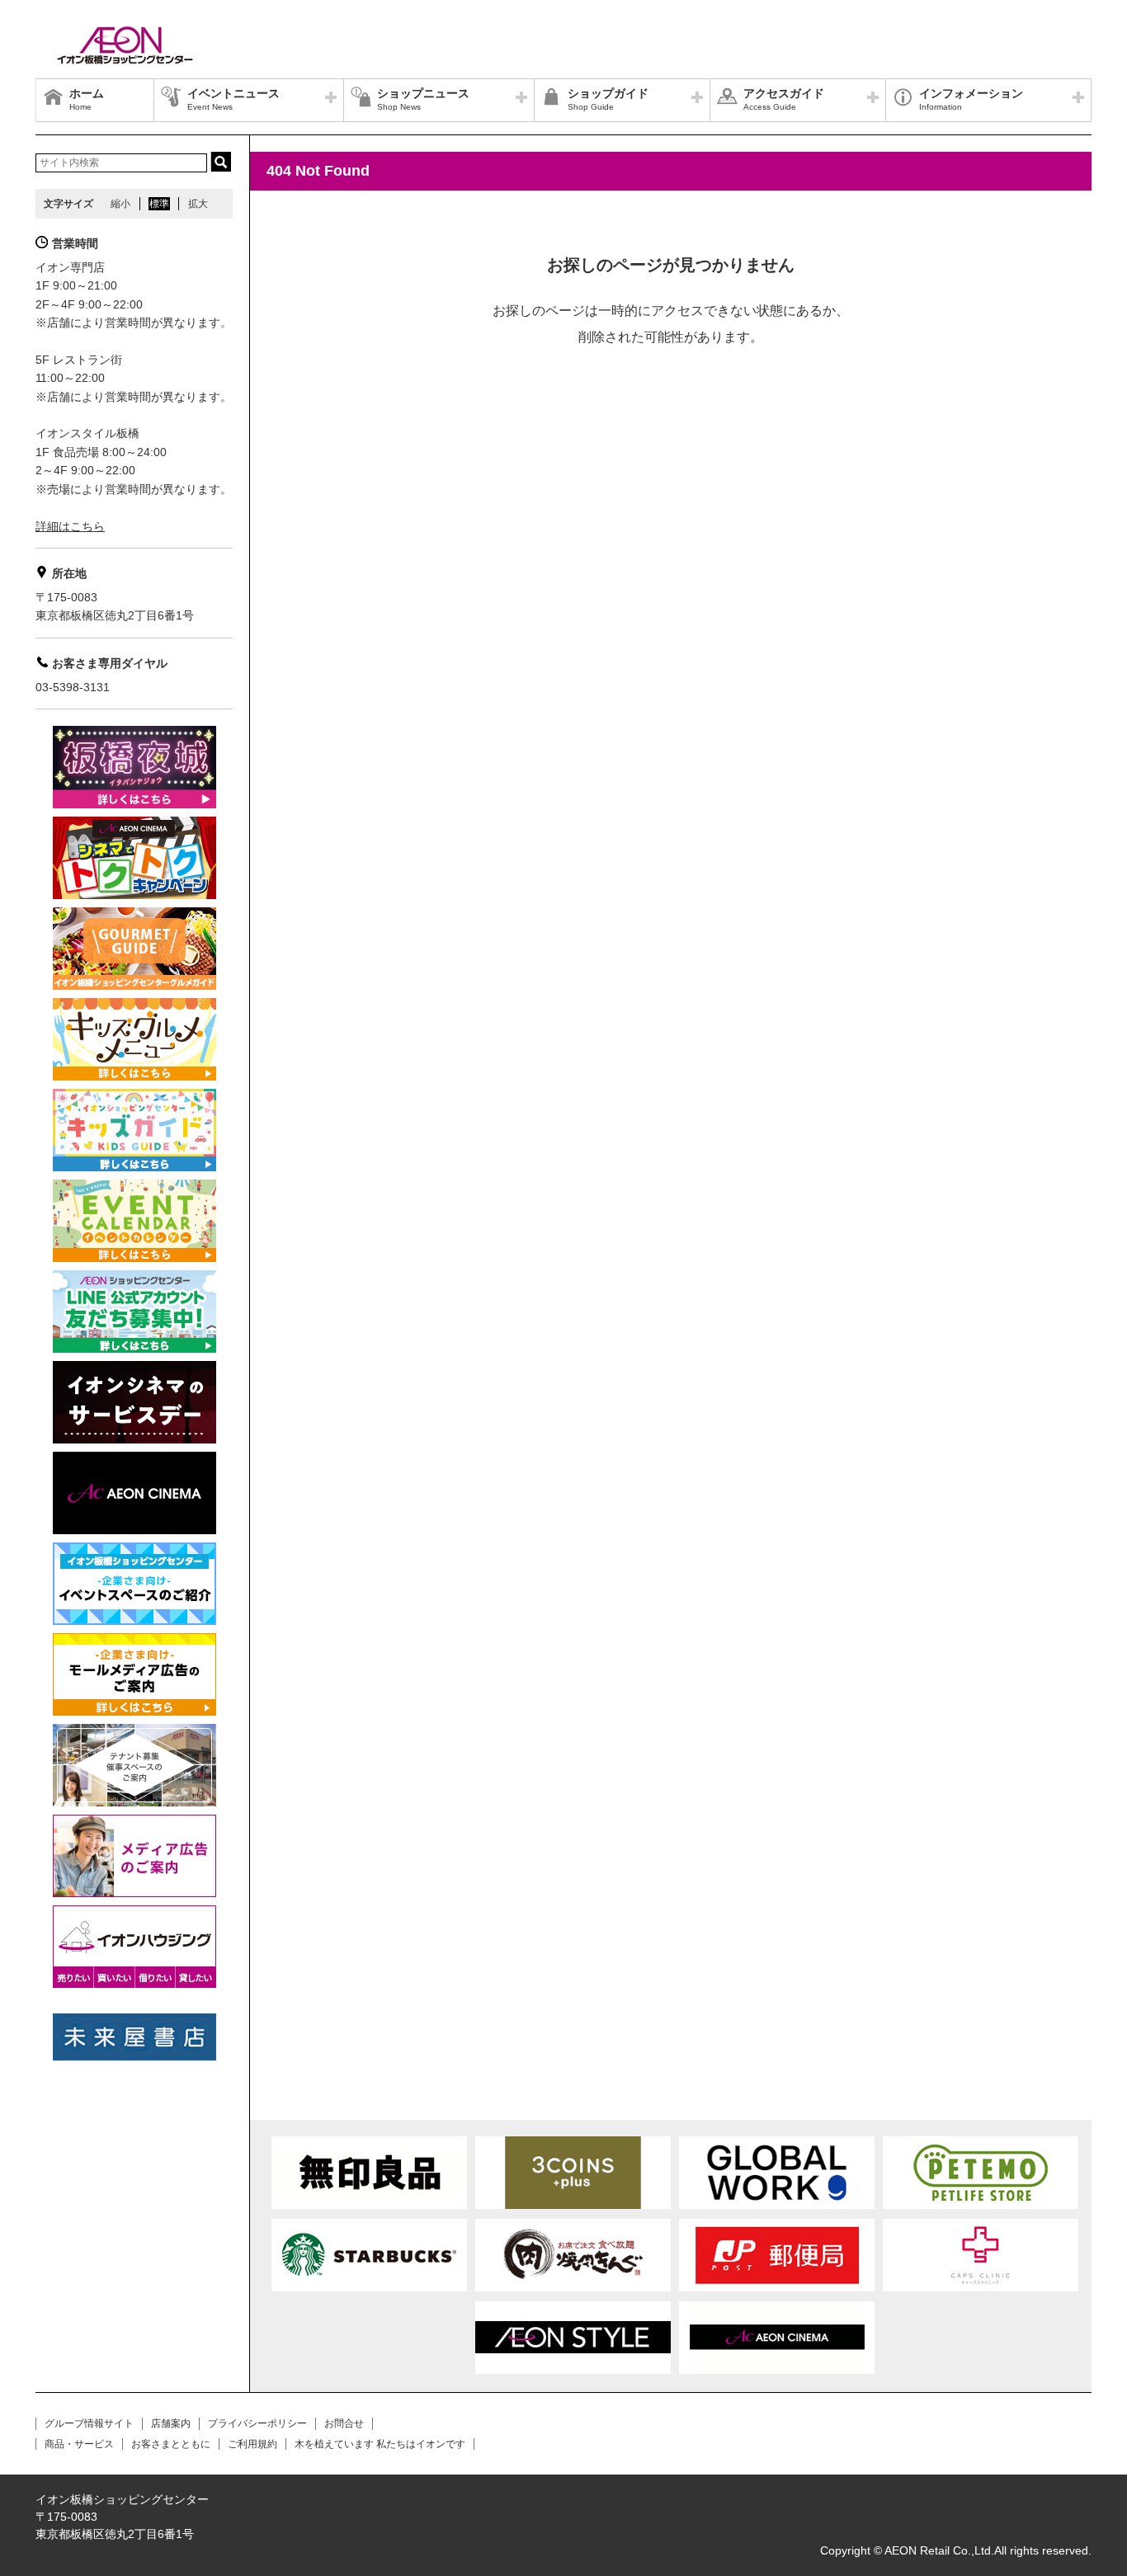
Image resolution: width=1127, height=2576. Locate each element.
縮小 (120, 204)
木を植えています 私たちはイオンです (380, 2444)
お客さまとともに (171, 2444)
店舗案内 (171, 2423)
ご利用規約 (252, 2444)
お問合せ (344, 2423)
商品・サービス (79, 2444)
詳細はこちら (70, 526)
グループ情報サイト (89, 2423)
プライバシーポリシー (257, 2423)
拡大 (198, 204)
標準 (159, 204)
